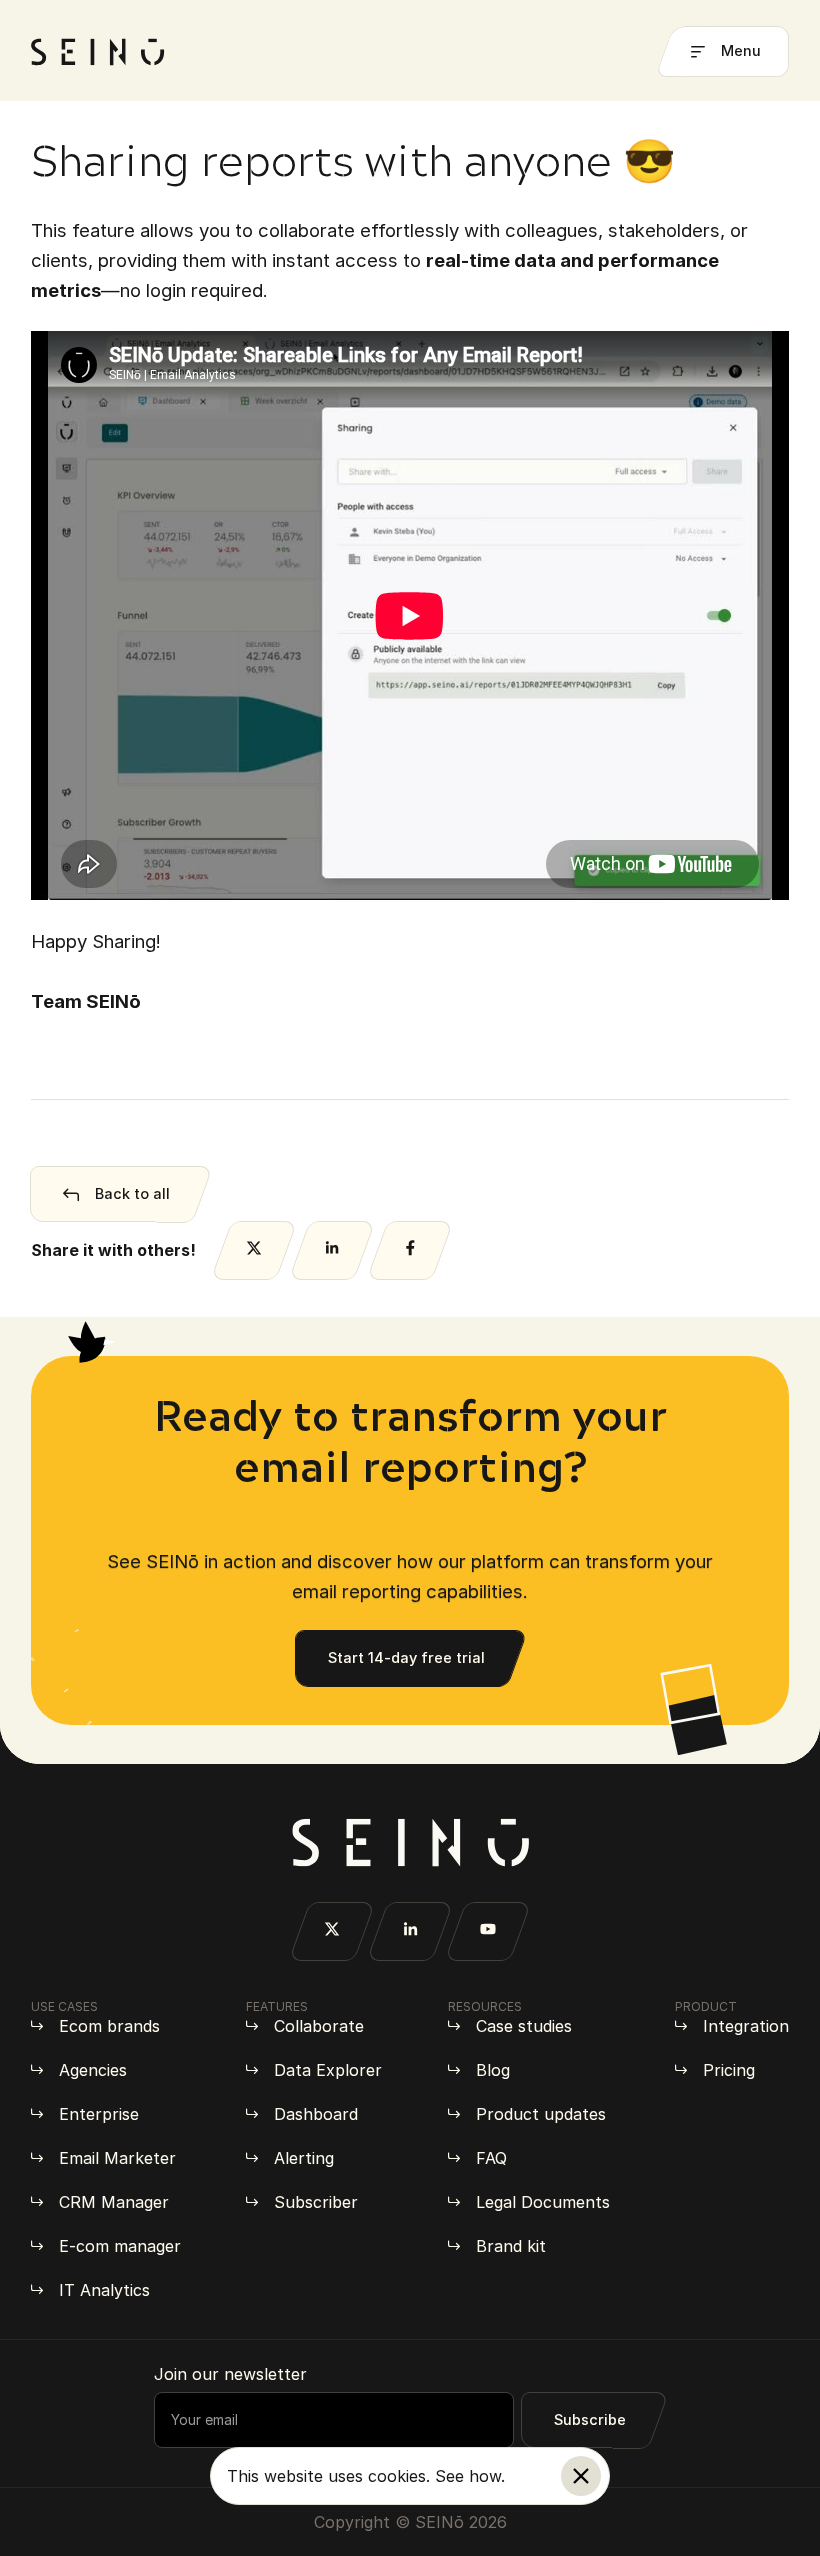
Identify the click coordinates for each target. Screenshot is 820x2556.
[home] (98, 52)
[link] (410, 1194)
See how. (470, 2476)
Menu (741, 51)
